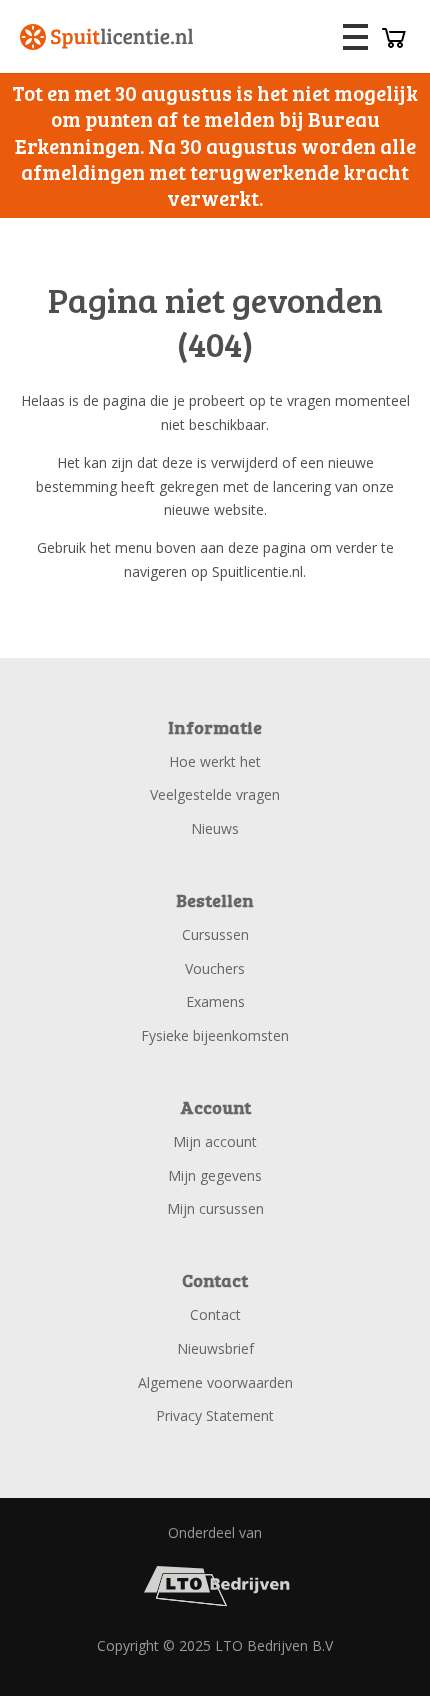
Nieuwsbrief (215, 1348)
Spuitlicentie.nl (107, 37)
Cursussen (215, 934)
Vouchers (215, 968)
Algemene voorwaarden (215, 1382)
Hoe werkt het (215, 761)
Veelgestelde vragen (215, 794)
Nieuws (215, 828)
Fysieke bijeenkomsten (215, 1035)
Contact (215, 1314)
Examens (215, 1001)
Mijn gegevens (215, 1175)
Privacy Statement (215, 1415)
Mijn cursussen (215, 1208)
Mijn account (215, 1141)
